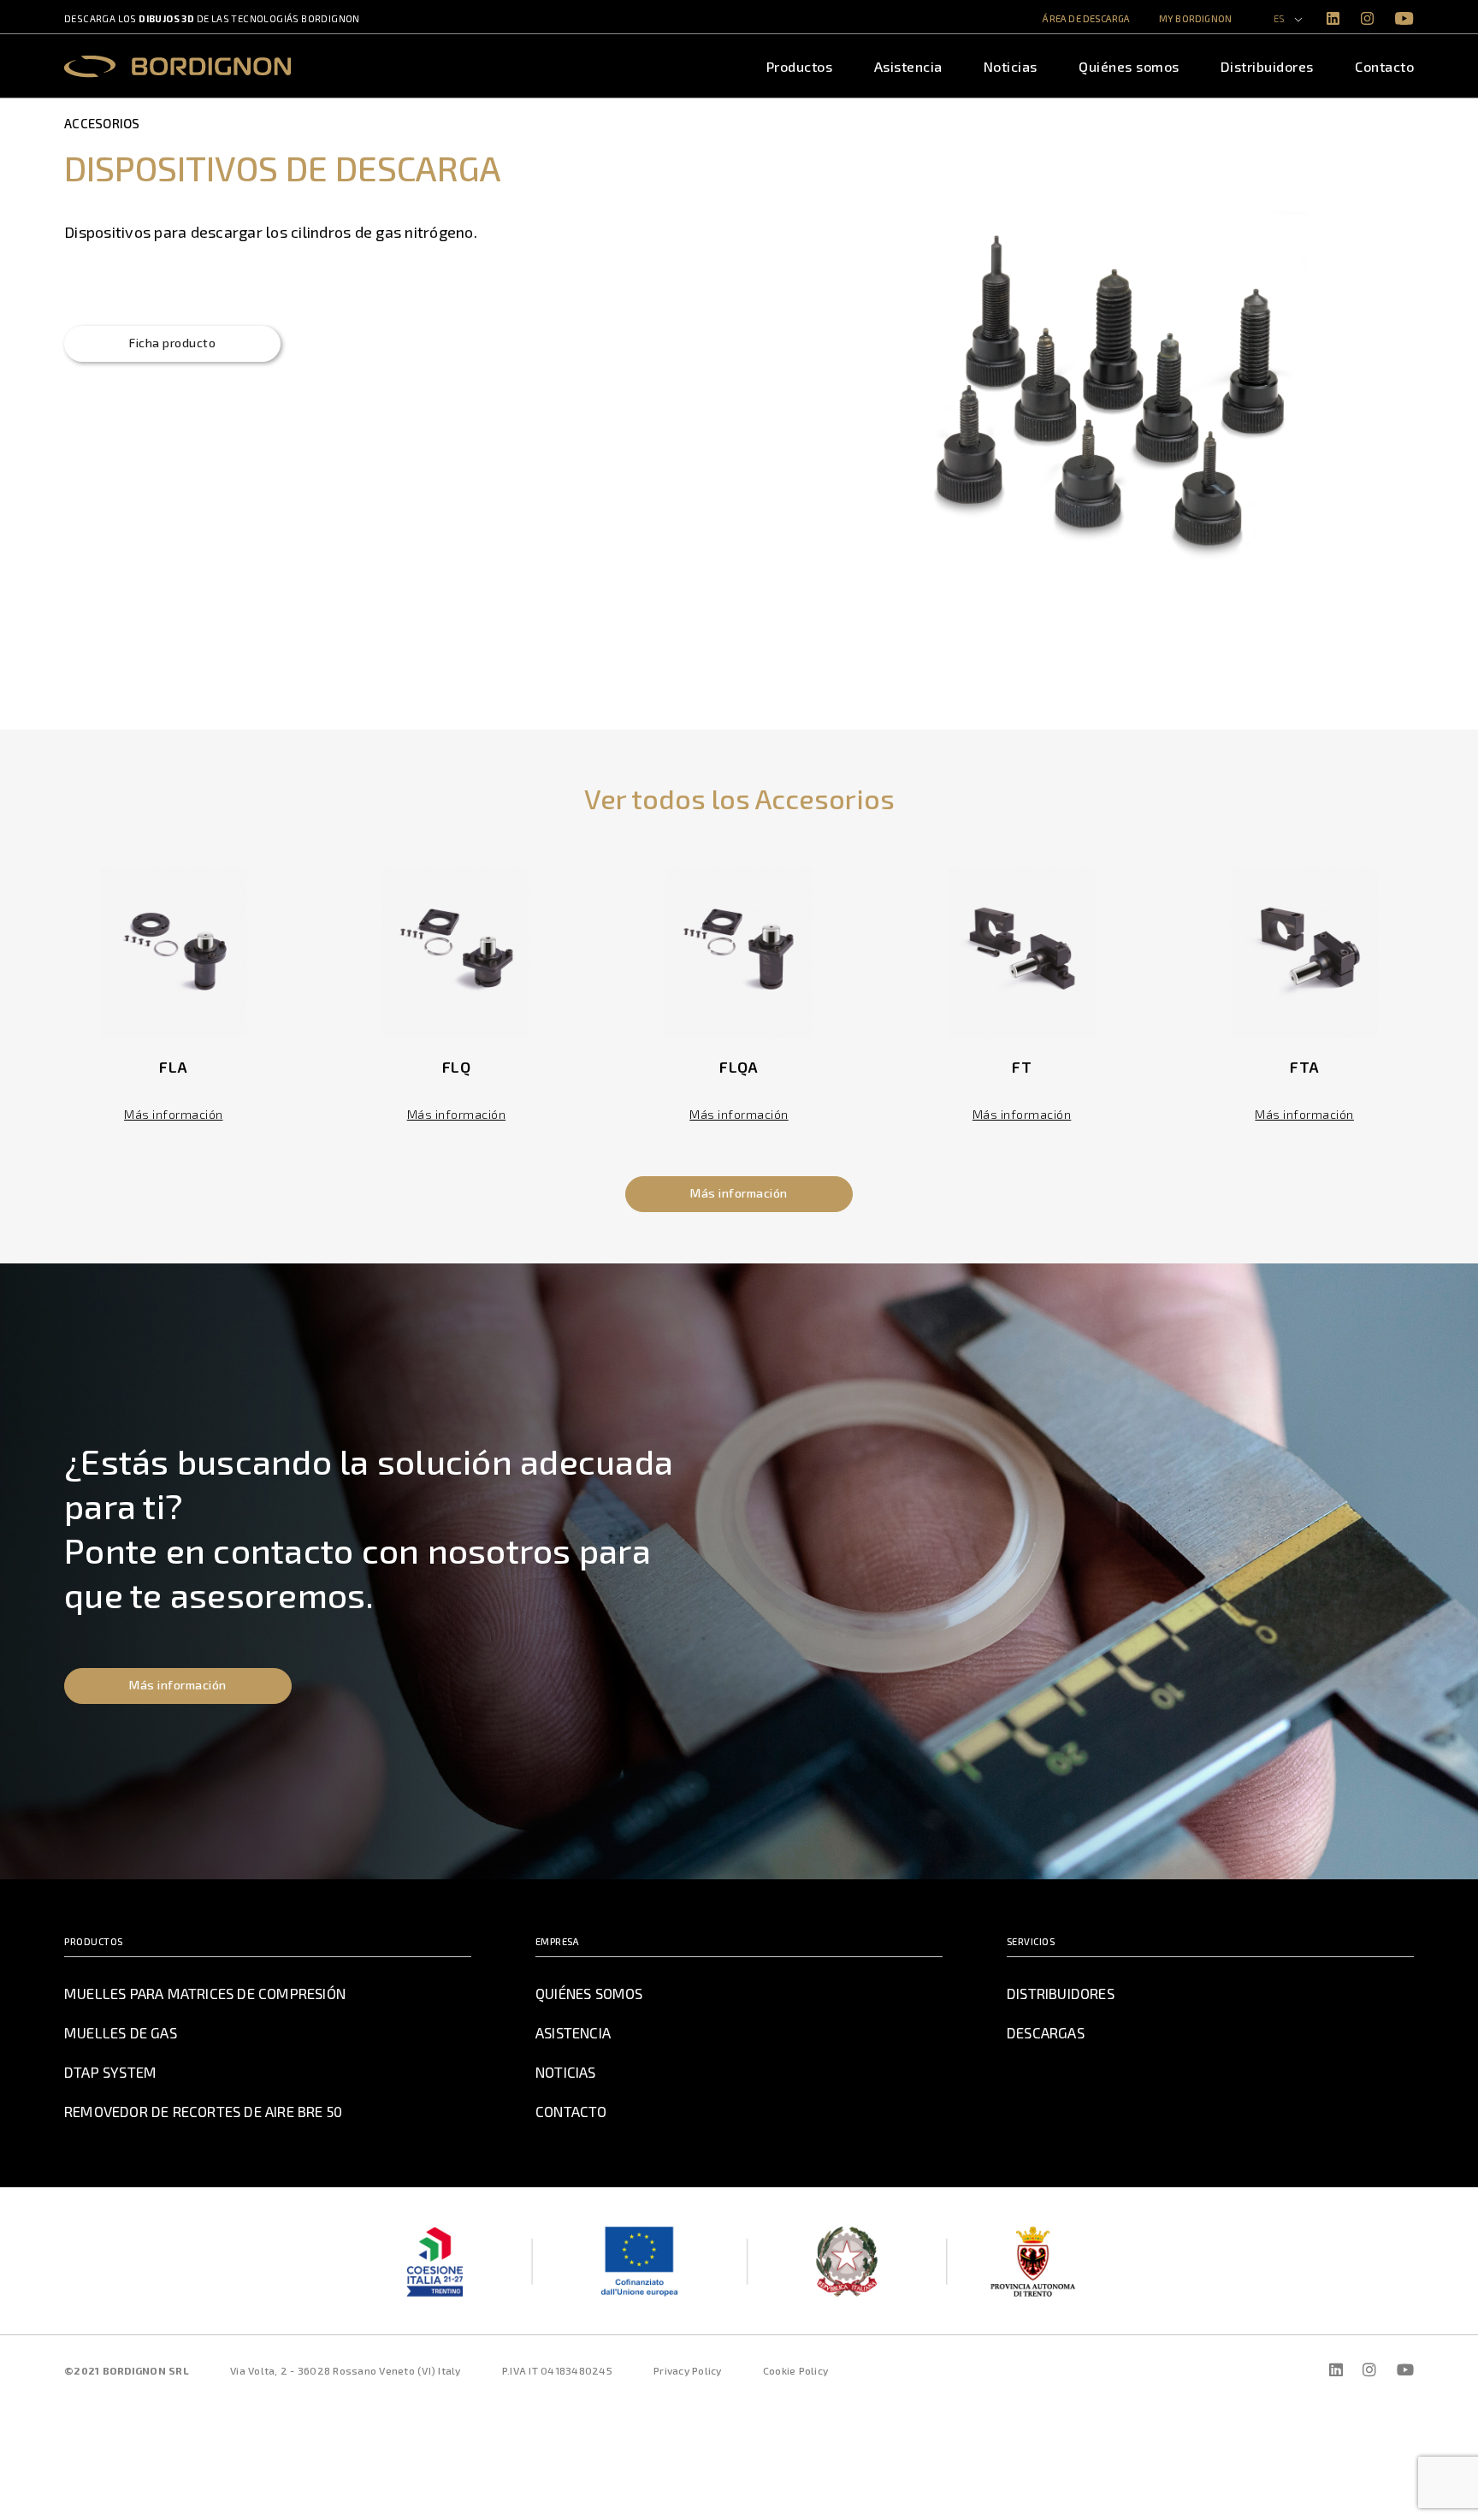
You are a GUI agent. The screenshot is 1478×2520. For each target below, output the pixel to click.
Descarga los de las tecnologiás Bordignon (212, 18)
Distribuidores (1267, 66)
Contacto (1384, 66)
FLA (173, 1067)
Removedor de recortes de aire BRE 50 (203, 2111)
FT (1022, 1067)
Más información (174, 1114)
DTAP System (110, 2072)
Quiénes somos (1129, 66)
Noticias (1011, 66)
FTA (1304, 1067)
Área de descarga (1086, 18)
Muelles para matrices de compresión (205, 1993)
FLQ (456, 1067)
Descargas (1046, 2032)
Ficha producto (172, 343)
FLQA (739, 1067)
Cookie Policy (795, 2370)
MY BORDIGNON (1195, 18)
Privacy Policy (688, 2370)
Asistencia (908, 66)
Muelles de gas (121, 2032)
